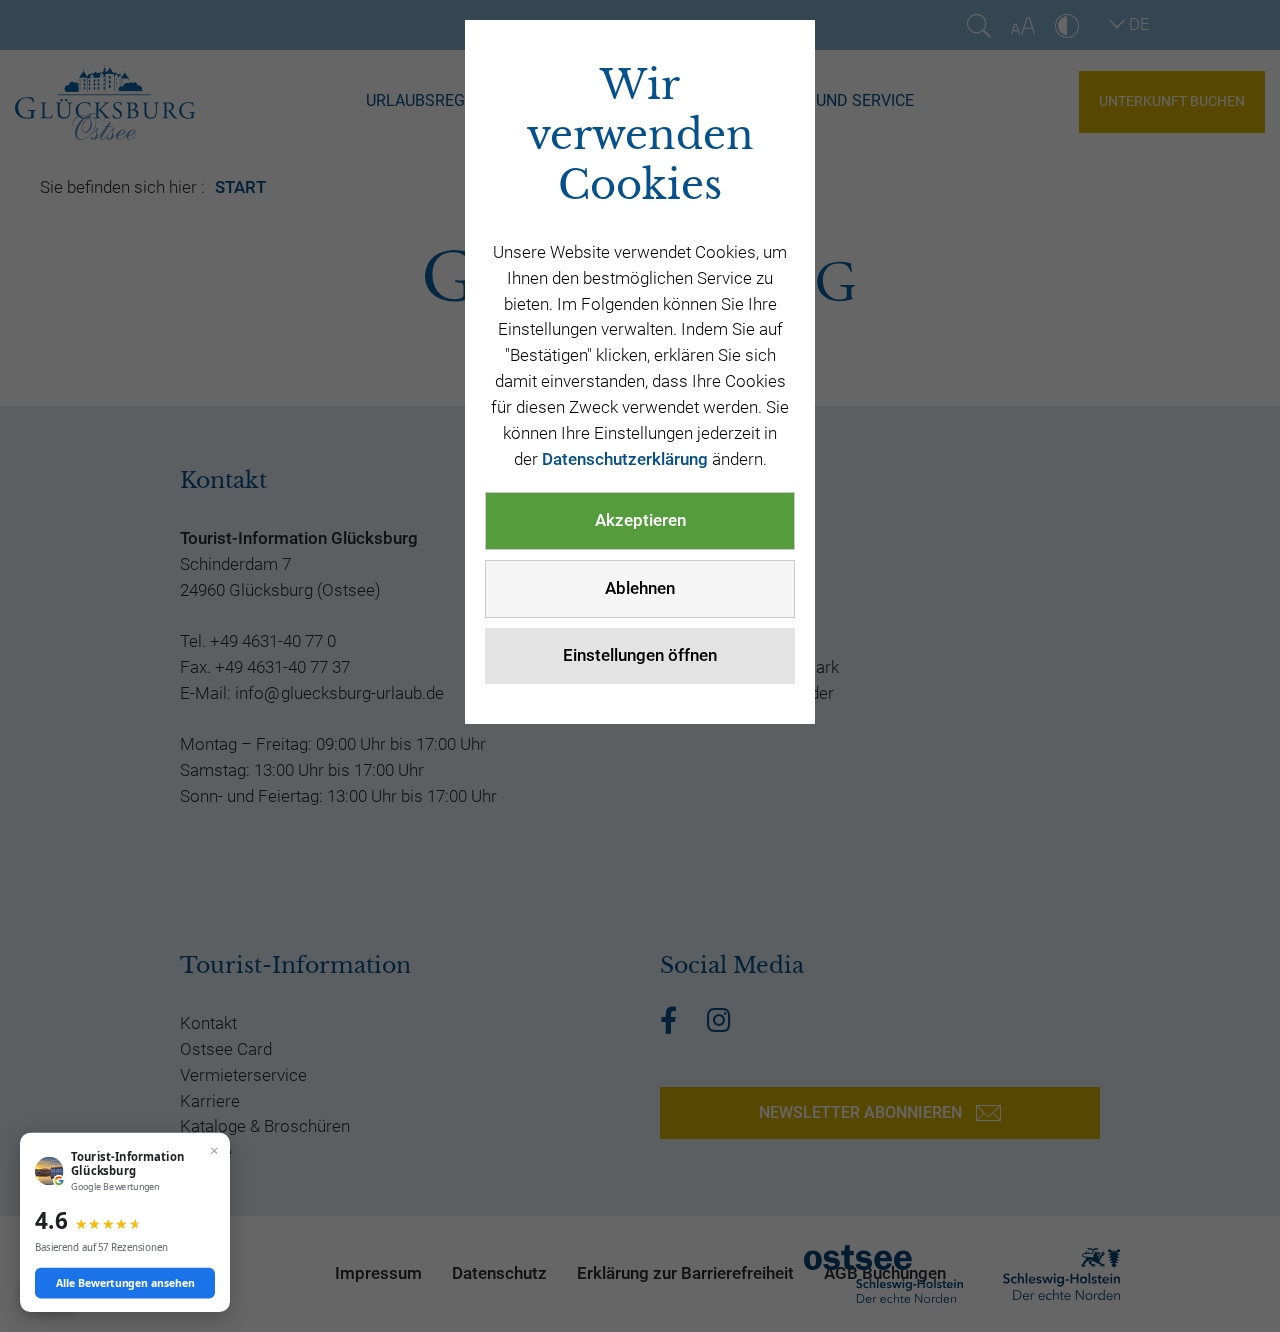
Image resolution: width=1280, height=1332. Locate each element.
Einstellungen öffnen (640, 655)
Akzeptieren (640, 520)
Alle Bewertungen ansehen (125, 1283)
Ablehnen (640, 588)
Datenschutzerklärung (625, 459)
